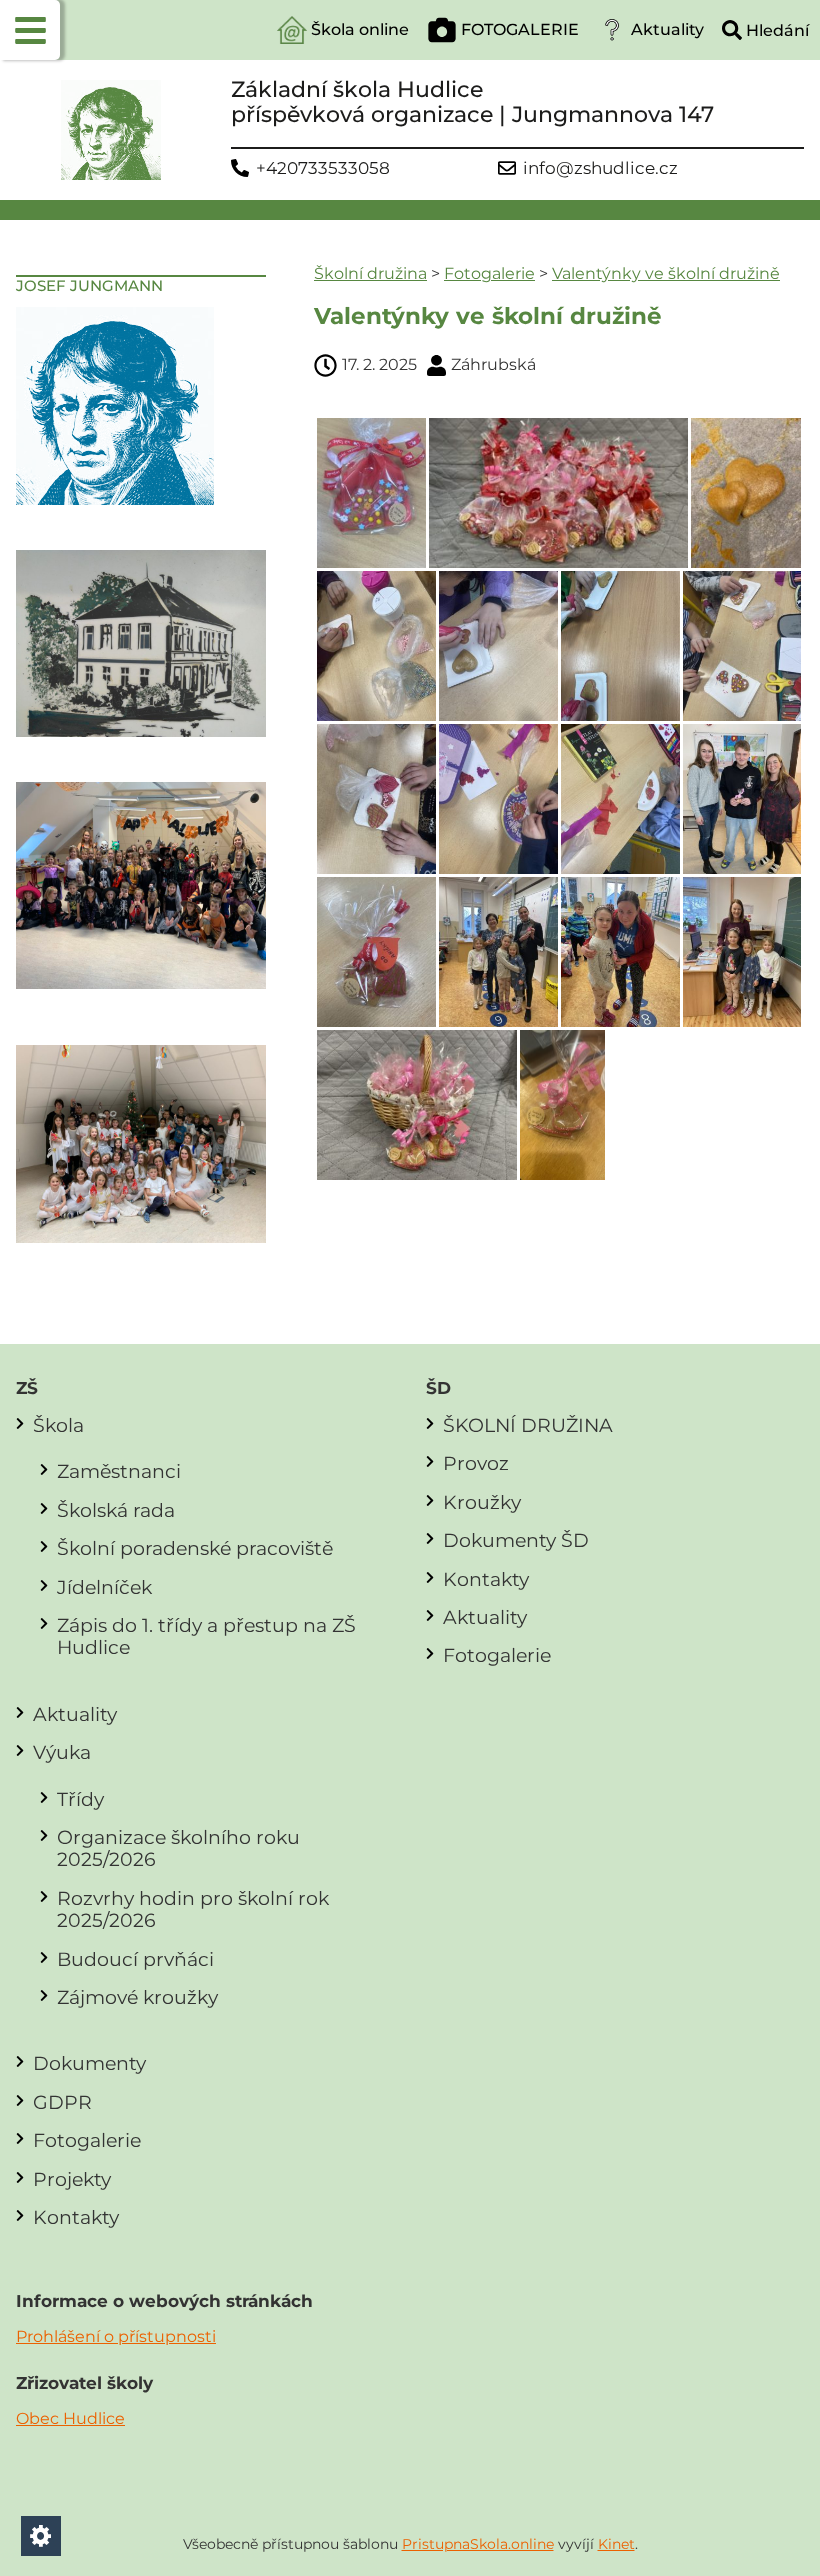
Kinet (616, 2544)
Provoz (476, 1463)
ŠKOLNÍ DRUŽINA (528, 1425)
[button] (30, 30)
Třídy (80, 1799)
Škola (58, 1425)
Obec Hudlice (70, 2418)
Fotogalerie (489, 273)
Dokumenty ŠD (516, 1540)
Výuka (62, 1752)
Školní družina (370, 273)
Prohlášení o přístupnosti (116, 2336)
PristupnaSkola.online (478, 2544)
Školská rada (116, 1510)
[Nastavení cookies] (41, 2536)
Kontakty (76, 2217)
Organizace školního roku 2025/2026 (178, 1848)
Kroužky (482, 1502)
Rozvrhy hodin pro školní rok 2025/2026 (193, 1909)
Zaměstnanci (119, 1471)
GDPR (62, 2102)
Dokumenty (89, 2063)
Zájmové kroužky (137, 1997)
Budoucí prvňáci (135, 1959)
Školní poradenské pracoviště (195, 1548)
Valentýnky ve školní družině (666, 273)
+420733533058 (323, 168)
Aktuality (75, 1714)
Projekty (72, 2179)
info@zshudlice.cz (600, 168)
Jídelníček (104, 1587)
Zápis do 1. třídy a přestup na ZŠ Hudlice (206, 1636)
